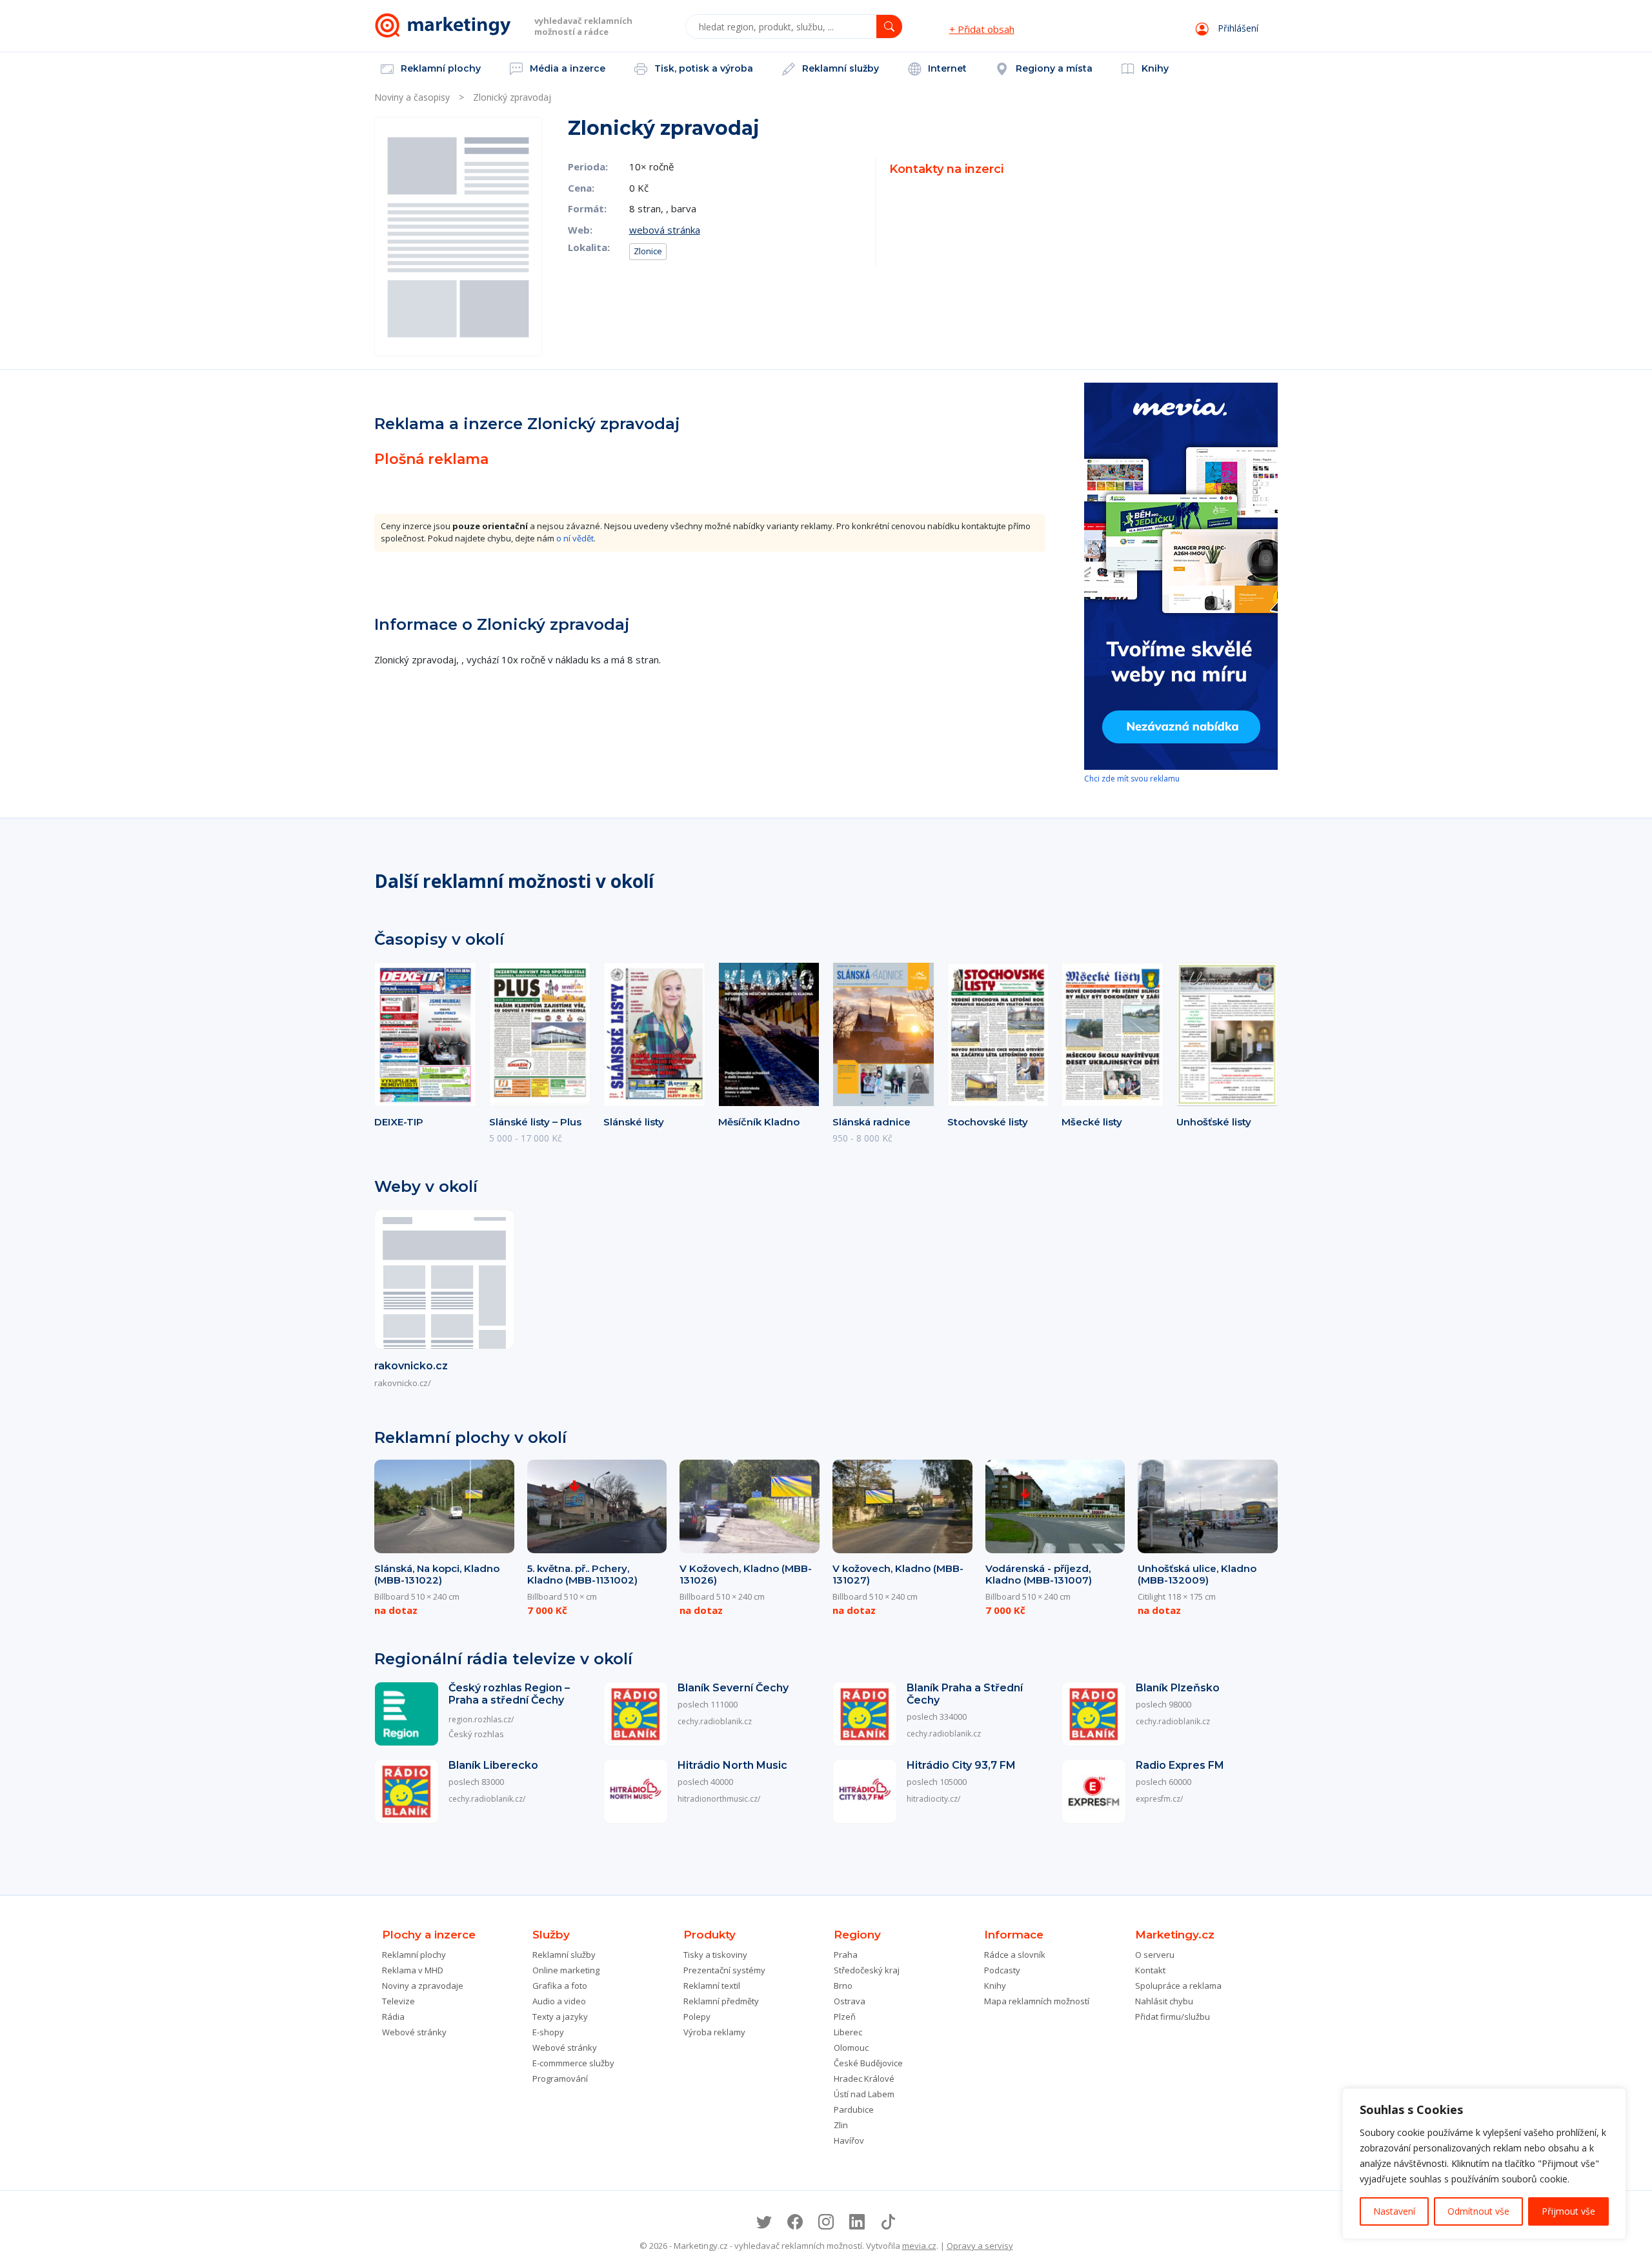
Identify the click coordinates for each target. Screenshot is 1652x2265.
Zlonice (648, 251)
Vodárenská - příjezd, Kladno (1039, 1574)
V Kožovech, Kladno (746, 1574)
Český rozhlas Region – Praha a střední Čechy (509, 1694)
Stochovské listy (988, 1122)
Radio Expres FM (1180, 1765)
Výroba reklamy (714, 2032)
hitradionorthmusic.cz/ (719, 1799)
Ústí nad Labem (864, 2094)
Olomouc (851, 2048)
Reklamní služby (839, 68)
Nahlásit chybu (1164, 2001)
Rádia (393, 2017)
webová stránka (665, 230)
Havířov (849, 2140)
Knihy (1154, 68)
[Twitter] (764, 2222)
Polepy (697, 2017)
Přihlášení (1237, 28)
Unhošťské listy (1214, 1122)
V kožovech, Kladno (898, 1574)
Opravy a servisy (980, 2246)
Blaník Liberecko (493, 1765)
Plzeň (845, 2017)
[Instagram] (826, 2222)
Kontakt (1150, 1970)
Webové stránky (414, 2032)
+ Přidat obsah (982, 29)
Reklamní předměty (721, 2001)
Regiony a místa (1053, 68)
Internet (946, 68)
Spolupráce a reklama (1178, 1986)
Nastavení (1394, 2211)
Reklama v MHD (413, 1970)
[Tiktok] (888, 2222)
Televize (398, 2001)
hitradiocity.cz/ (933, 1799)
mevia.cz (919, 2246)
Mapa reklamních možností (1037, 2001)
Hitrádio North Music (732, 1765)
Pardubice (854, 2109)
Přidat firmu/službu (1173, 2017)
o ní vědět (575, 538)
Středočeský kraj (867, 1970)
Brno (843, 1986)
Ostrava (850, 2001)
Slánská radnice (871, 1122)
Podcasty (1002, 1970)
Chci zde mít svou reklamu (1132, 779)
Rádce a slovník (1015, 1955)
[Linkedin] (857, 2222)
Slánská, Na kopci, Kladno (437, 1574)
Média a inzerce (566, 68)
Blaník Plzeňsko (1178, 1688)
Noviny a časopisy (412, 97)
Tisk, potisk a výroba (702, 68)
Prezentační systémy (724, 1970)
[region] (1484, 2164)
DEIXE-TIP (399, 1122)
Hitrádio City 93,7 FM (961, 1765)
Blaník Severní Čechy (733, 1688)
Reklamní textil (712, 1986)
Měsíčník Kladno (759, 1122)
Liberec (848, 2032)
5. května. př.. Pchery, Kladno (582, 1574)
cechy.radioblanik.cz (715, 1721)
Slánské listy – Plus (535, 1122)
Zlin (841, 2125)
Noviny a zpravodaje (423, 1986)
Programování (560, 2079)
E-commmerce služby (573, 2063)
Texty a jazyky (560, 2017)
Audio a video (559, 2001)
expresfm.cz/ (1159, 1799)
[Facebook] (795, 2222)
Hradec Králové (864, 2079)
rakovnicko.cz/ (403, 1383)
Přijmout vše (1568, 2211)
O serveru (1155, 1955)
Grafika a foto (560, 1986)
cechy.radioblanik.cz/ (487, 1799)
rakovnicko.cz (411, 1366)
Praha (846, 1955)
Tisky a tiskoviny (715, 1955)
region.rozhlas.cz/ (481, 1719)
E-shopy (548, 2032)
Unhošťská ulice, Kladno (1197, 1574)
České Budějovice (868, 2063)
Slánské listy (634, 1122)
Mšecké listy (1092, 1122)
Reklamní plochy (439, 68)
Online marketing (566, 1970)
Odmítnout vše (1478, 2211)
